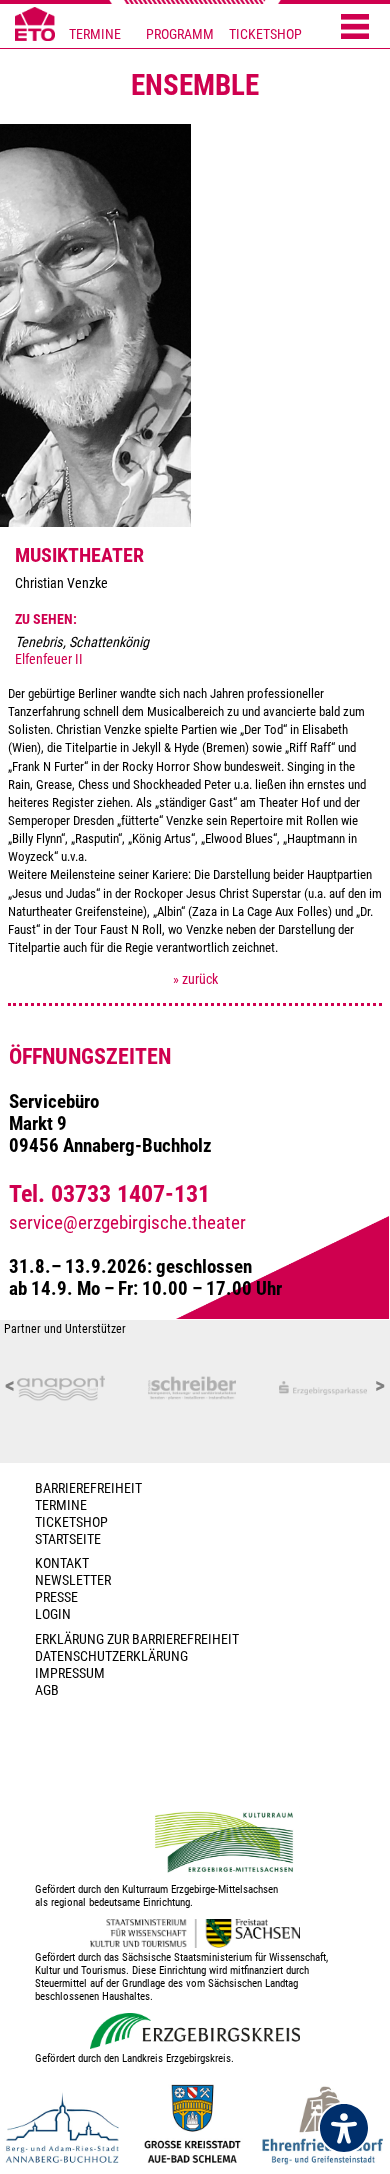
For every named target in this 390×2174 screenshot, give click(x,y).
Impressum (70, 1673)
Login (53, 1614)
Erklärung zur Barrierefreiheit (137, 1639)
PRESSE (56, 1597)
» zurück (195, 979)
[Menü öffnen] (355, 28)
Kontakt (62, 1563)
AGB (47, 1690)
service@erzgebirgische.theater (127, 1223)
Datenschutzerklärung (111, 1656)
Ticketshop (71, 1522)
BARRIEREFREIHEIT (88, 1488)
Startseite (68, 1539)
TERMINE (95, 34)
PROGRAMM (180, 34)
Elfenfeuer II (49, 659)
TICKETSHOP (265, 34)
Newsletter (73, 1580)
